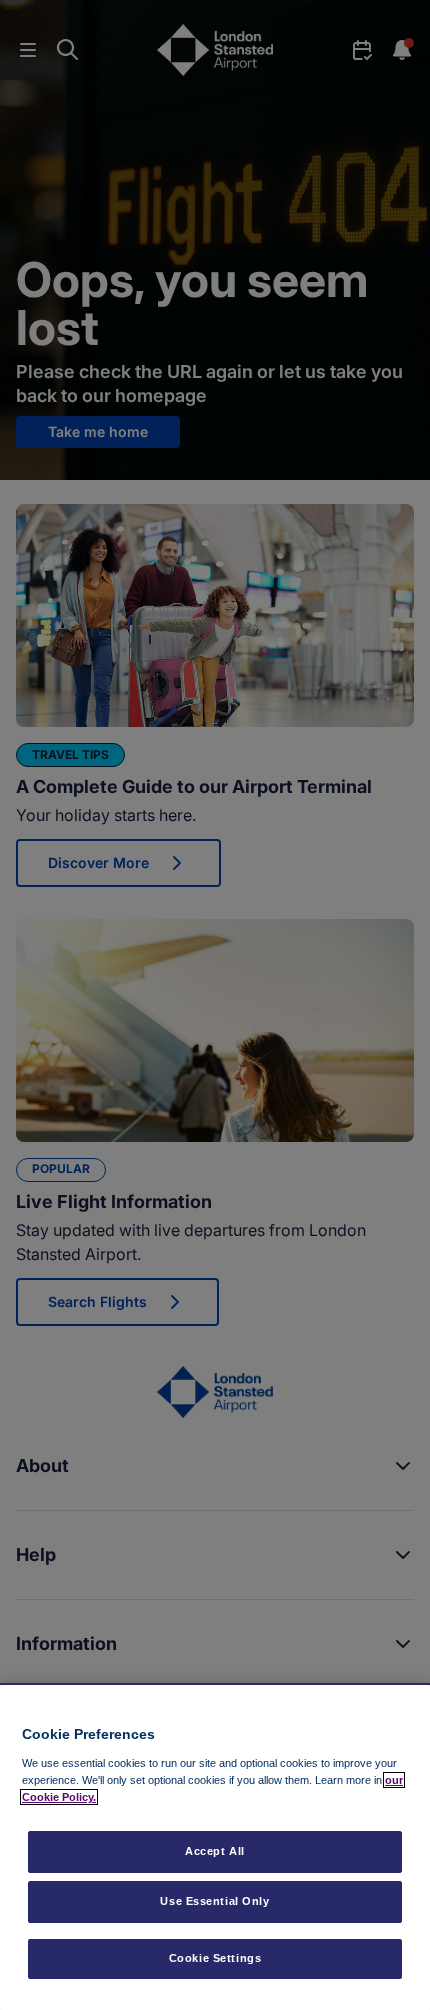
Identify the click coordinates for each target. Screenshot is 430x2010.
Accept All (215, 1851)
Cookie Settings (215, 1958)
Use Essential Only (214, 1901)
